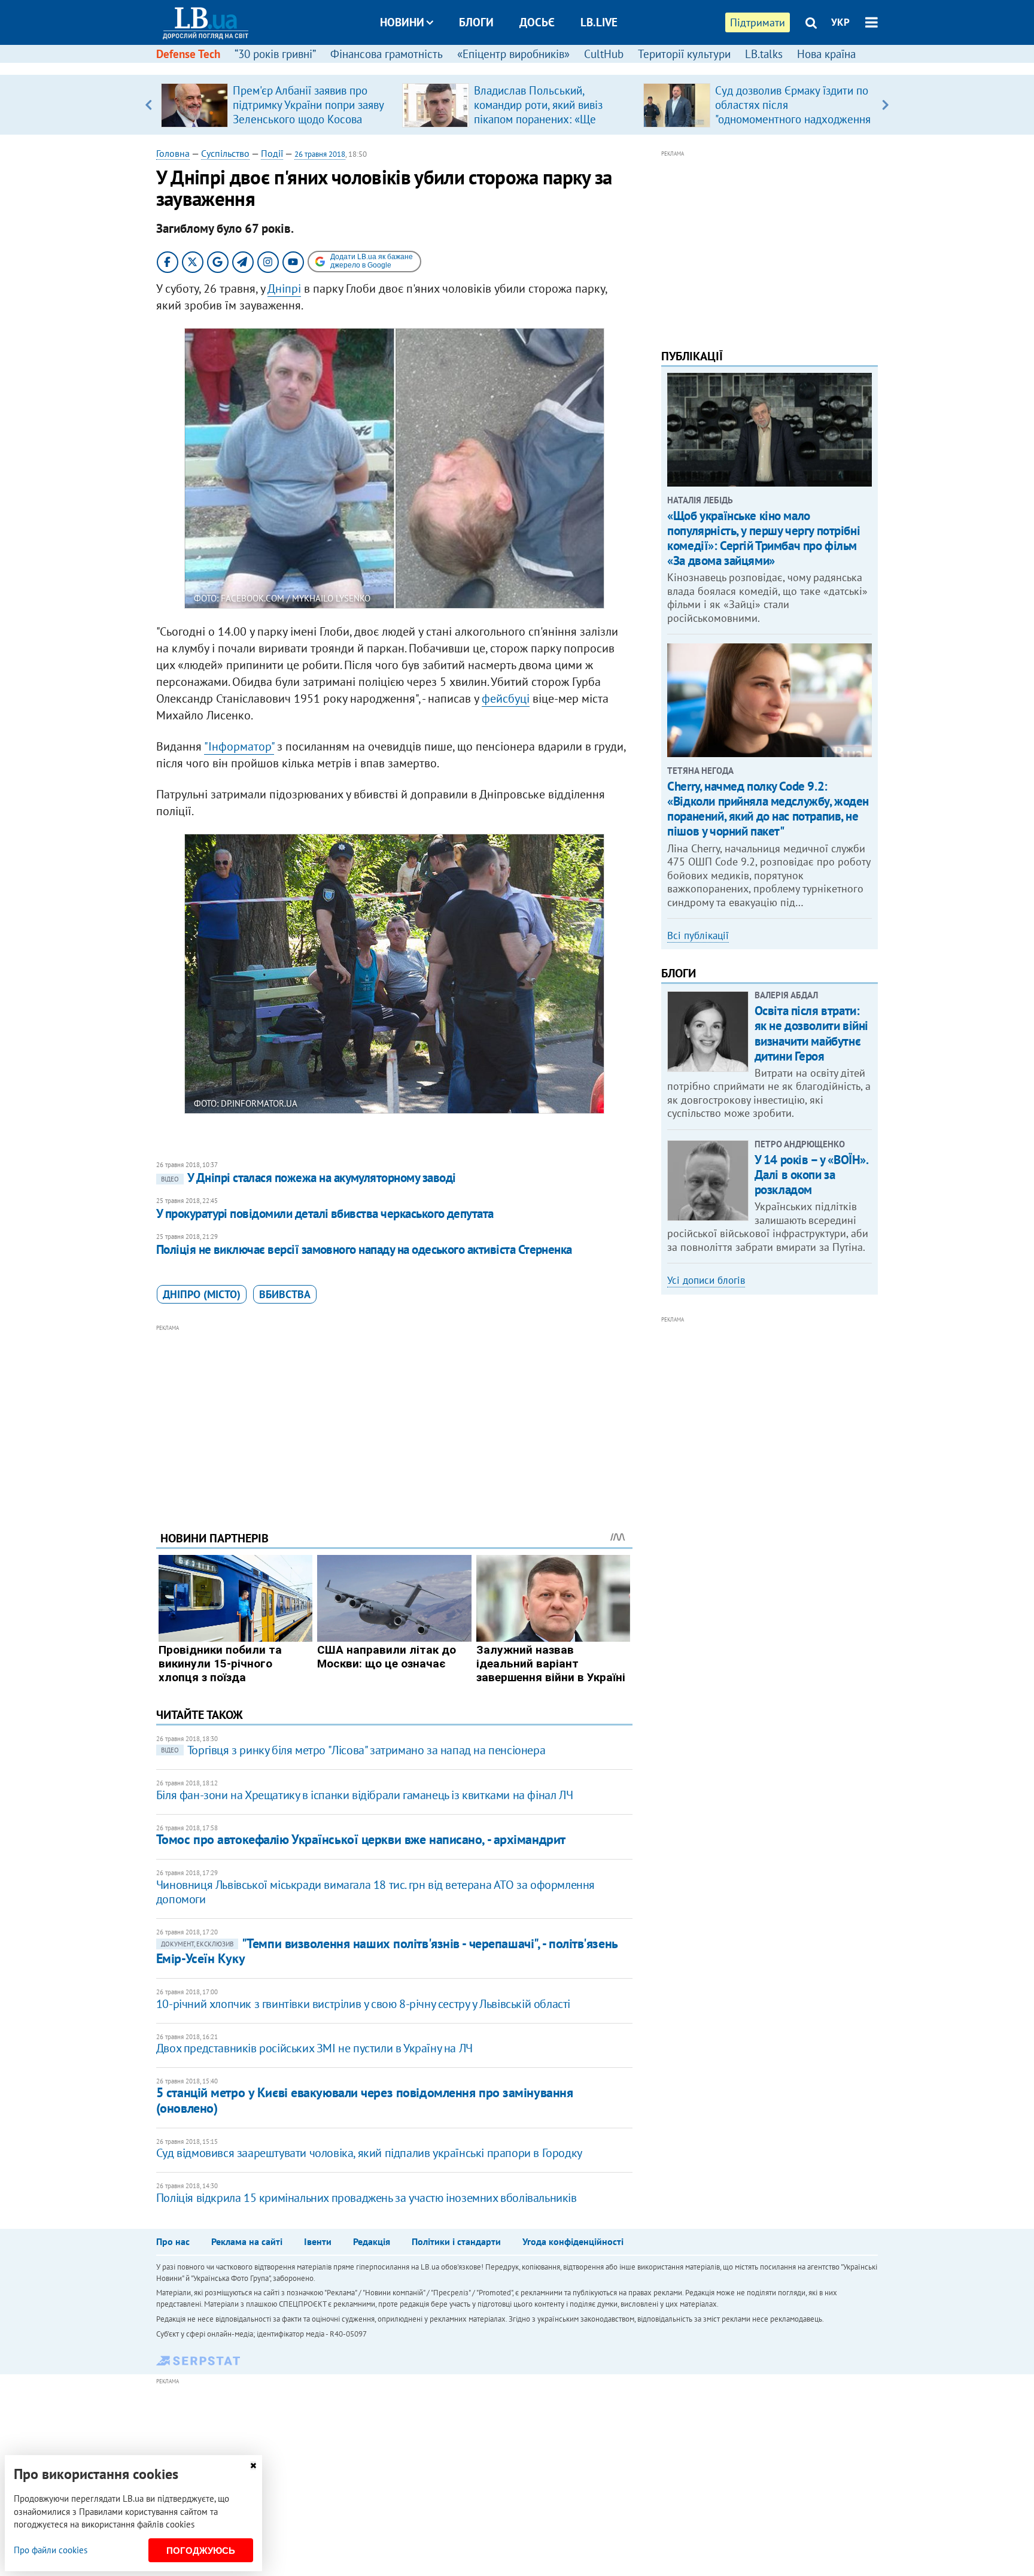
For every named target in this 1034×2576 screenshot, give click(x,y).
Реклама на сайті (247, 2241)
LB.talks (764, 54)
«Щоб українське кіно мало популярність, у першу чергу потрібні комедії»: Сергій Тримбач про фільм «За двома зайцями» (764, 538)
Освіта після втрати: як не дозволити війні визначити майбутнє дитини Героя (811, 1033)
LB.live (599, 22)
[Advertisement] (394, 1418)
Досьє (537, 22)
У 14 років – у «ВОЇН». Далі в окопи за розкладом (811, 1175)
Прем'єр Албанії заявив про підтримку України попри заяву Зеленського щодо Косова (308, 105)
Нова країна (826, 54)
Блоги (476, 22)
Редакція (372, 2241)
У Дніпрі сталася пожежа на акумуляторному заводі (308, 1178)
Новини (402, 22)
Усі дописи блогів (706, 1280)
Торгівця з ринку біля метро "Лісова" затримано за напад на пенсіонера (353, 1750)
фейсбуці (506, 698)
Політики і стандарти (456, 2241)
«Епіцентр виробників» (513, 54)
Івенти (318, 2241)
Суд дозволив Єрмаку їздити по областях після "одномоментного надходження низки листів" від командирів (793, 112)
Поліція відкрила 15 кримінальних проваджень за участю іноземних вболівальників (367, 2198)
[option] (277, 105)
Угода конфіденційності (573, 2241)
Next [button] (885, 105)
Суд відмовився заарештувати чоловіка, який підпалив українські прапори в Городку (369, 2153)
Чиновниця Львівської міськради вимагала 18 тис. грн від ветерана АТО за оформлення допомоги (375, 1892)
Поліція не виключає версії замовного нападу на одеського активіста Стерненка (364, 1249)
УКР (840, 22)
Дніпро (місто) (202, 1294)
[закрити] (253, 2466)
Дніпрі (284, 288)
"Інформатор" (239, 746)
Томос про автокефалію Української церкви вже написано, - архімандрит (361, 1839)
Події (272, 153)
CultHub (604, 54)
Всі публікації (698, 935)
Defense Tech (188, 54)
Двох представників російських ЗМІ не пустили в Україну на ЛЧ (314, 2048)
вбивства (285, 1294)
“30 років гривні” (275, 54)
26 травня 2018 (320, 154)
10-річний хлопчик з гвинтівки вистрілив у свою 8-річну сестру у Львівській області (363, 2004)
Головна (173, 153)
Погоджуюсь (201, 2551)
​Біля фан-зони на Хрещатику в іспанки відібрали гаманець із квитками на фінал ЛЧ (364, 1795)
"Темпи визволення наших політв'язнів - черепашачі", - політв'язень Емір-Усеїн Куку (387, 1951)
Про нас (173, 2241)
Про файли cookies (51, 2550)
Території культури (684, 54)
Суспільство (225, 153)
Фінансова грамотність (387, 54)
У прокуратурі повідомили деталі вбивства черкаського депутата (325, 1213)
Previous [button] (149, 105)
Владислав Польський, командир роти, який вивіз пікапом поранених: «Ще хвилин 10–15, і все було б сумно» (540, 119)
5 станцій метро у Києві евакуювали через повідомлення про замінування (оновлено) (365, 2100)
